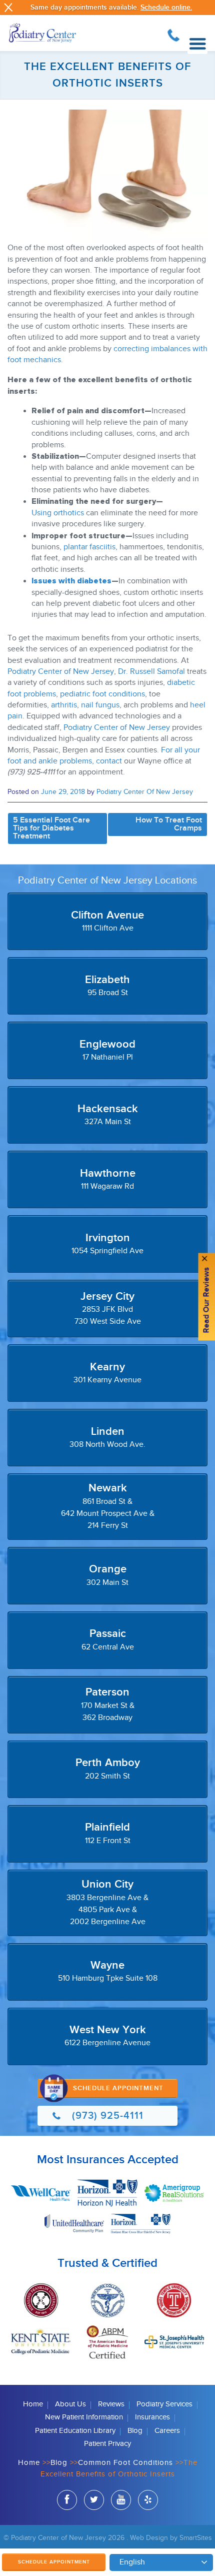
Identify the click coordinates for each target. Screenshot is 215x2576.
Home (33, 2404)
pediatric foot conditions (102, 694)
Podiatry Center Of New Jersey (145, 792)
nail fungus (100, 705)
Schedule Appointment (54, 2562)
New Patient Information (84, 2417)
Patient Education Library (75, 2431)
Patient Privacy (107, 2444)
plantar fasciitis (89, 547)
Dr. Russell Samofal (151, 672)
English (132, 2562)
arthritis (64, 705)
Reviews (111, 2404)
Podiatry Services (164, 2404)
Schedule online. (166, 7)
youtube (121, 2500)
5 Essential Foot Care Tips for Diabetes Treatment (51, 828)
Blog (135, 2431)
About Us (70, 2404)
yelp (148, 2500)
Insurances (152, 2417)
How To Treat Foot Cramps (169, 824)
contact (109, 761)
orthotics (69, 513)
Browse (197, 44)
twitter (94, 2500)
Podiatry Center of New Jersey (61, 672)
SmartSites (196, 2538)
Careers (167, 2431)
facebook (67, 2500)
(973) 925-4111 (173, 34)
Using (41, 513)
